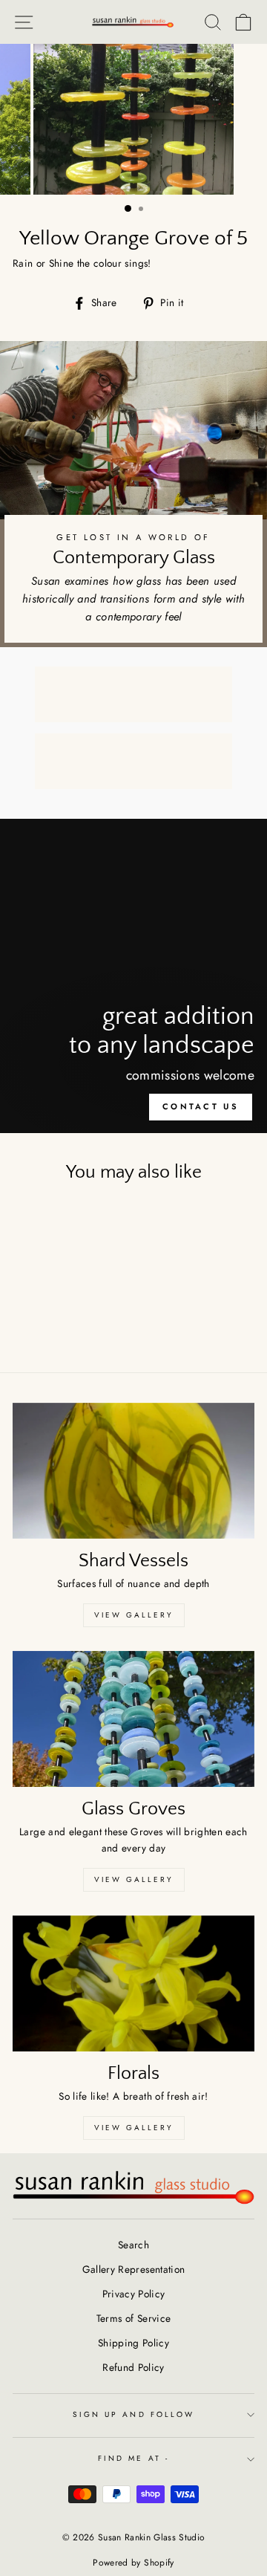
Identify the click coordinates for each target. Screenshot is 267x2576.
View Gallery (134, 1615)
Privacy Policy (134, 2294)
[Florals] (133, 1983)
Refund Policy (133, 2367)
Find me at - (133, 2458)
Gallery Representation (133, 2269)
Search (133, 2245)
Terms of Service (133, 2318)
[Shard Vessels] (133, 1471)
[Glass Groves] (133, 1719)
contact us (201, 1106)
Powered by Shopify (133, 2563)
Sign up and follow (133, 2414)
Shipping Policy (133, 2343)
